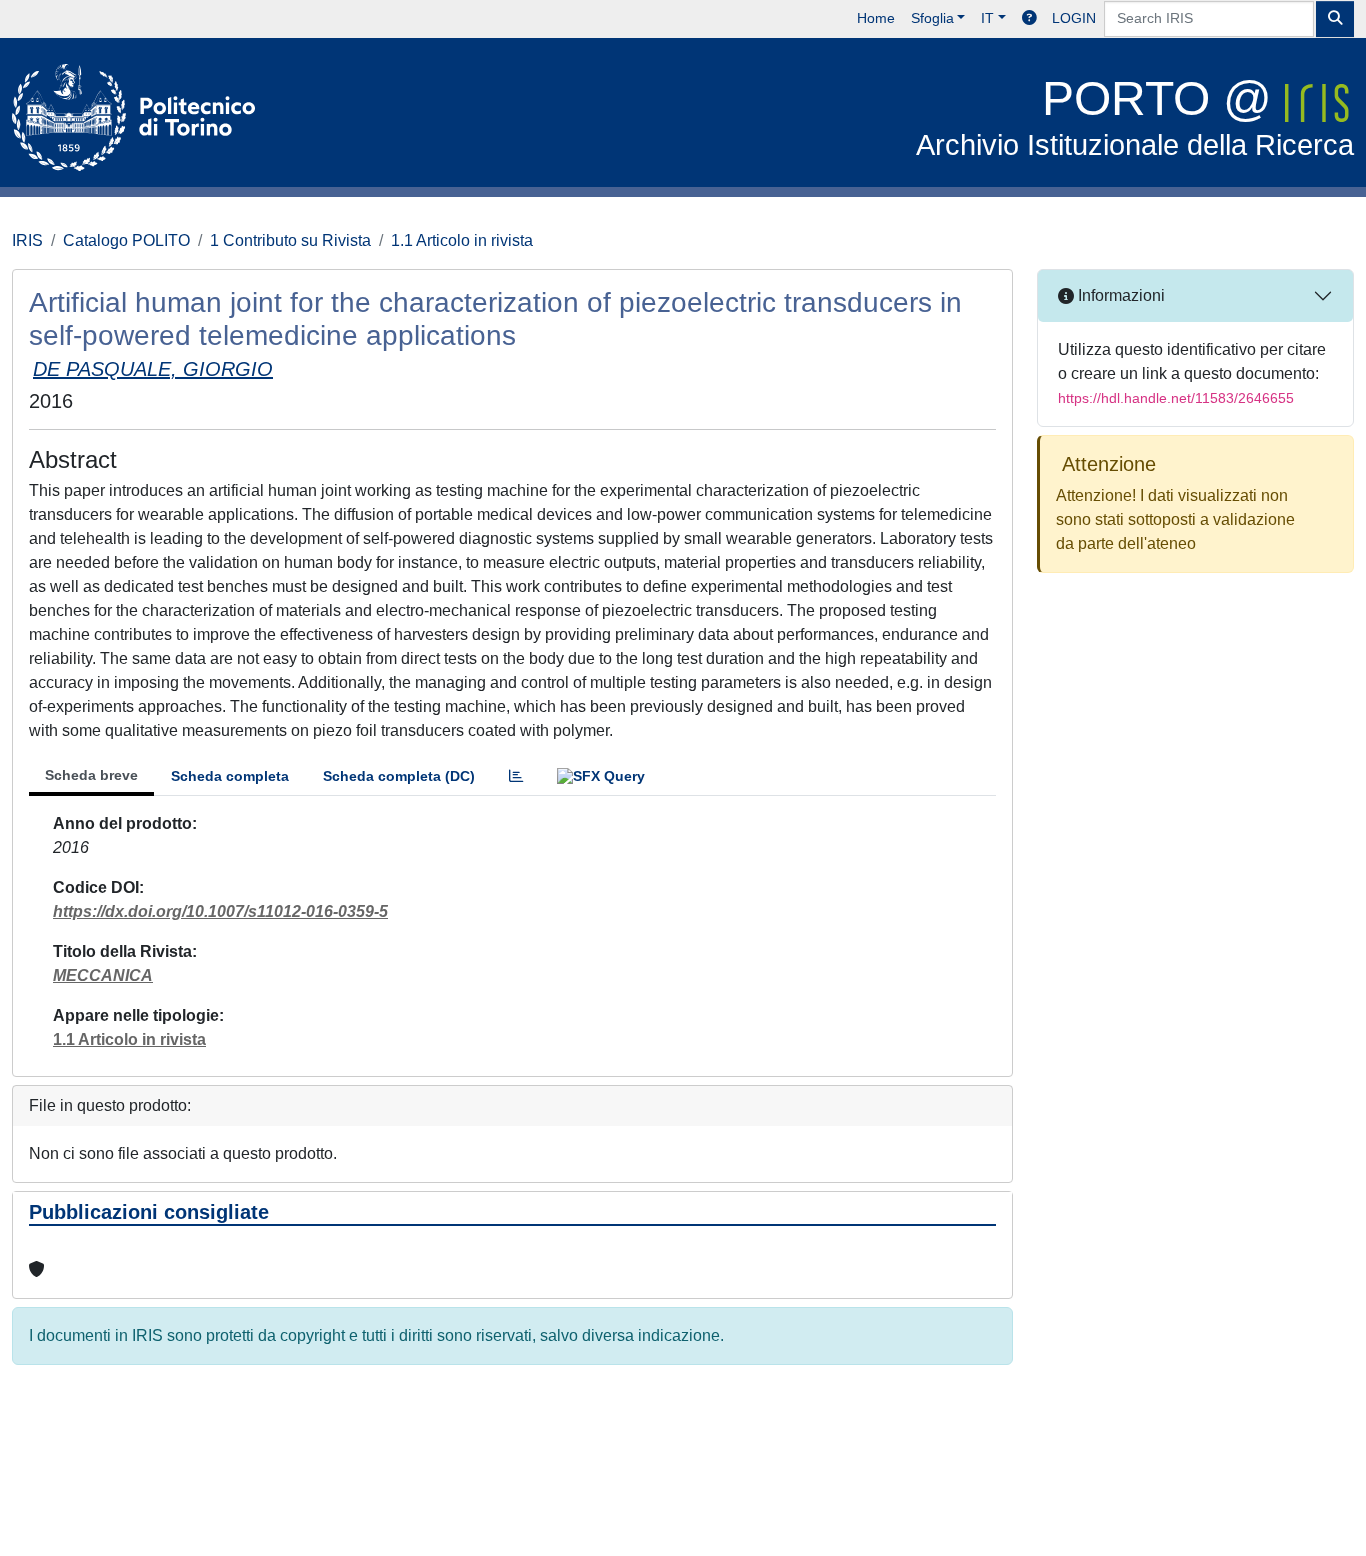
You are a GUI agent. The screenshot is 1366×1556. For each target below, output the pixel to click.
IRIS (27, 240)
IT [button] (987, 18)
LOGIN (1074, 18)
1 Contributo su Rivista (290, 240)
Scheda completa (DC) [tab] (399, 776)
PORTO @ (1135, 116)
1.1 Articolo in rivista (462, 240)
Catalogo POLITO (126, 240)
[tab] (516, 776)
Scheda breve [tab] (91, 775)
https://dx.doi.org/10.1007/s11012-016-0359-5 (220, 911)
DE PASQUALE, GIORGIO (153, 369)
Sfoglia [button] (932, 18)
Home (876, 18)
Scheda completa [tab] (230, 776)
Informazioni (1119, 295)
